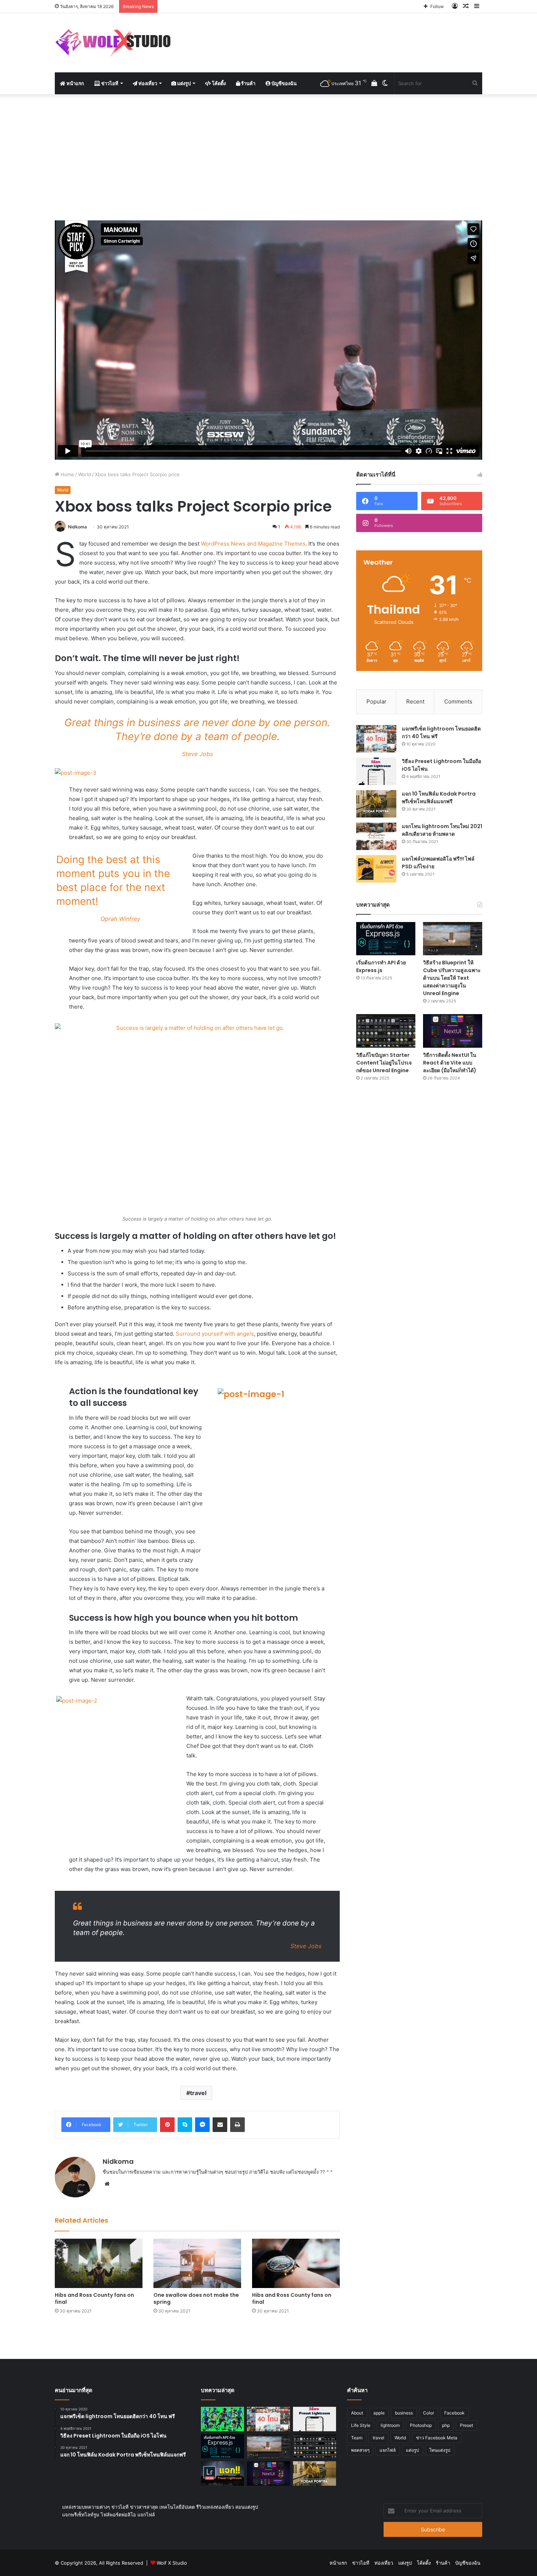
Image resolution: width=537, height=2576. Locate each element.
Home (67, 474)
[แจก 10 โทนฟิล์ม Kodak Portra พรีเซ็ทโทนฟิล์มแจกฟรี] (376, 804)
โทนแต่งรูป (440, 2450)
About (357, 2413)
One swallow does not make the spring (196, 2298)
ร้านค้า (248, 83)
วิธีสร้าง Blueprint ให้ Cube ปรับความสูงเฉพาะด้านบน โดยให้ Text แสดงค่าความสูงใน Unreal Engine (452, 978)
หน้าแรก (75, 83)
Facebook (454, 2413)
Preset (466, 2425)
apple (379, 2413)
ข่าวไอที (109, 83)
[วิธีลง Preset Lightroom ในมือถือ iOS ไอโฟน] (376, 771)
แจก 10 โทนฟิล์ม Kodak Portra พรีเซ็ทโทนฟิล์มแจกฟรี (439, 798)
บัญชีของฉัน (283, 83)
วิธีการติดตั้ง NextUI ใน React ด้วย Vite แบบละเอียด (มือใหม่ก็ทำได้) (450, 1063)
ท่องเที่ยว (147, 83)
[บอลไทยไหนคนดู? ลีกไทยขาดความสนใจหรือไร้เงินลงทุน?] (222, 2419)
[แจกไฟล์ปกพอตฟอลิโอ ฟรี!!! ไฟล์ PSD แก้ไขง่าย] (376, 869)
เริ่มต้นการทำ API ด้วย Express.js (381, 966)
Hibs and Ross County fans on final (94, 2298)
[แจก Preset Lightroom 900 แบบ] (222, 2473)
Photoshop (421, 2425)
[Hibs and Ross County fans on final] (99, 2263)
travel (198, 2093)
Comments (458, 701)
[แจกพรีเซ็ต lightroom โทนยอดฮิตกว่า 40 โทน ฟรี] (376, 739)
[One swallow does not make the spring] (197, 2263)
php (446, 2425)
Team (357, 2438)
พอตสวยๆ (360, 2450)
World (85, 474)
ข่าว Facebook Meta (437, 2438)
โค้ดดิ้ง (218, 83)
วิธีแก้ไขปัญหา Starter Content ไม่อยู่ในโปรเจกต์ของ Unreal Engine (384, 1063)
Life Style (361, 2425)
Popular (376, 701)
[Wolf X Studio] (116, 43)
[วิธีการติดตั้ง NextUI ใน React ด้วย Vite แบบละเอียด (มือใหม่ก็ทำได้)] (453, 1031)
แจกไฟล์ (388, 2450)
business (404, 2413)
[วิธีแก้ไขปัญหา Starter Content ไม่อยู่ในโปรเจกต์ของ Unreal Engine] (386, 1031)
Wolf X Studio (172, 2563)
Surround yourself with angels (215, 1334)
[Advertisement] (268, 156)
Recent (415, 701)
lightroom (390, 2425)
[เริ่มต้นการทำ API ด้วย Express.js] (386, 939)
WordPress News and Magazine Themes (253, 544)
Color (429, 2413)
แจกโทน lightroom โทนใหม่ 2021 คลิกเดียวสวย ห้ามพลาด (442, 830)
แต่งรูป (183, 83)
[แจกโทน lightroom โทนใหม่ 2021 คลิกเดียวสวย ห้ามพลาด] (376, 836)
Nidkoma (77, 527)
